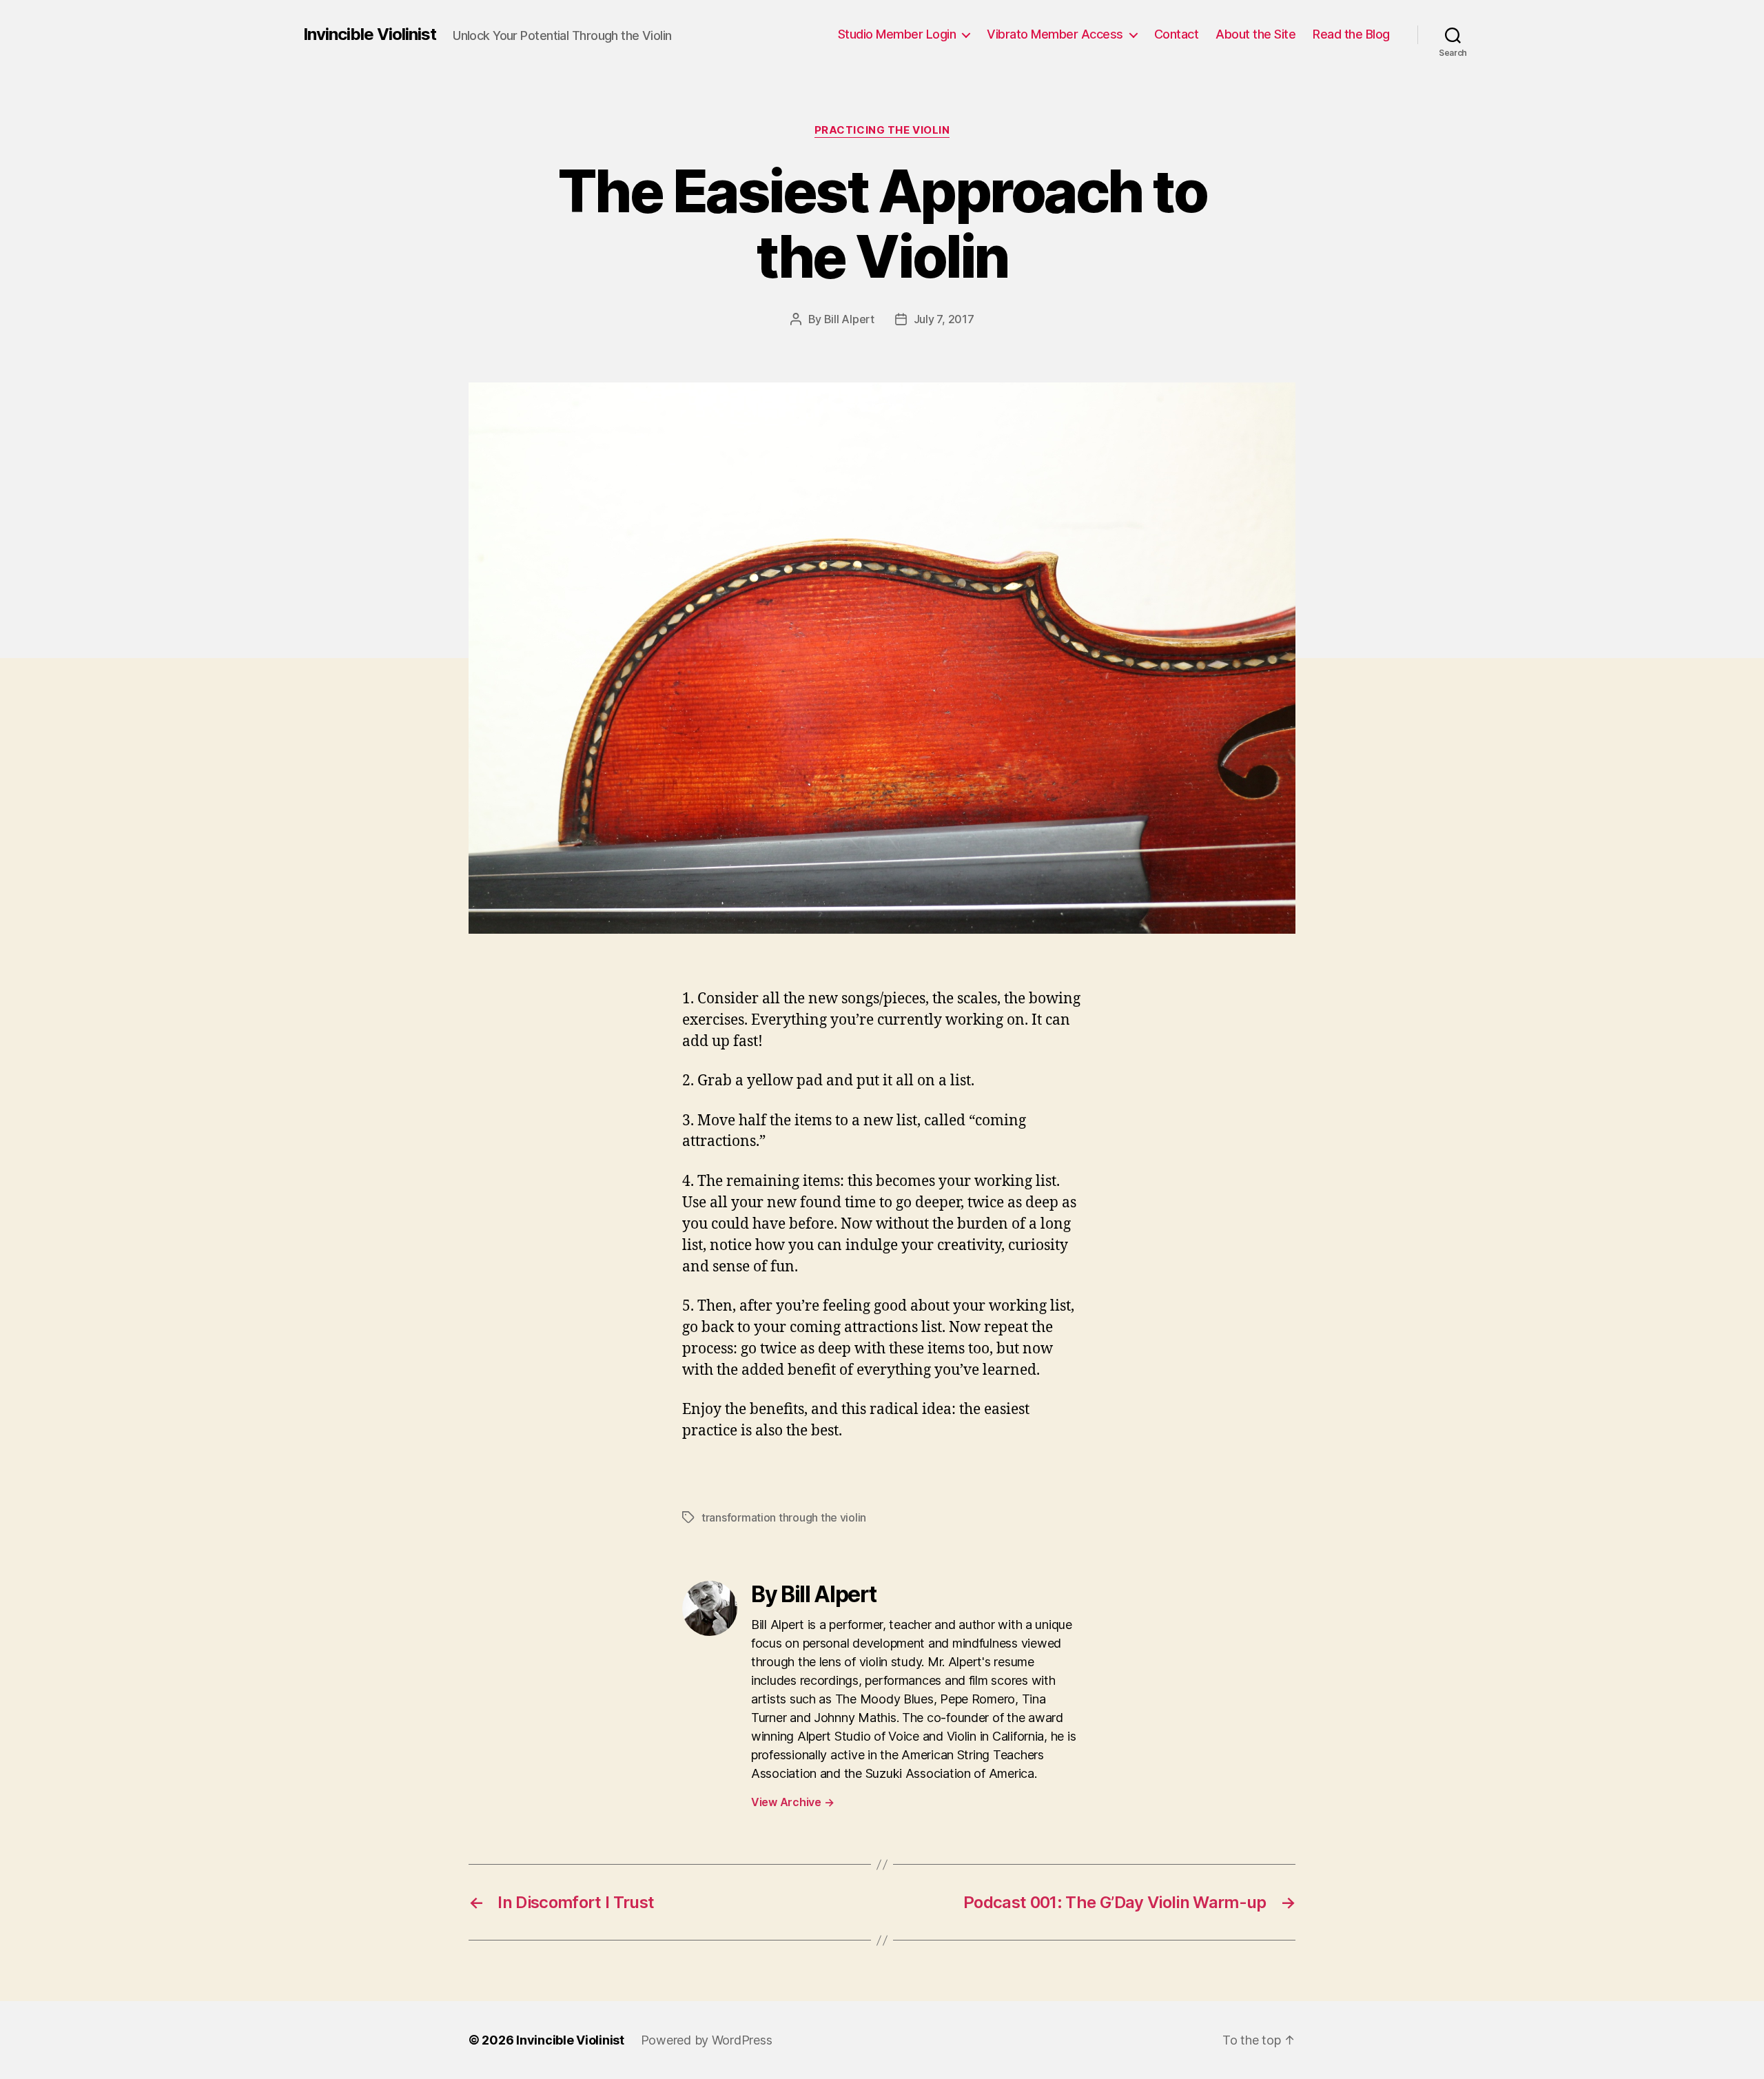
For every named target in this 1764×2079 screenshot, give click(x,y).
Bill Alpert (849, 319)
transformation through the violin (784, 1517)
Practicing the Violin (882, 130)
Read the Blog (1351, 34)
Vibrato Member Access (1055, 34)
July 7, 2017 (944, 319)
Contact (1177, 34)
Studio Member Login (897, 34)
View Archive (792, 1802)
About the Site (1255, 34)
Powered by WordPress (707, 2040)
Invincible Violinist (370, 34)
